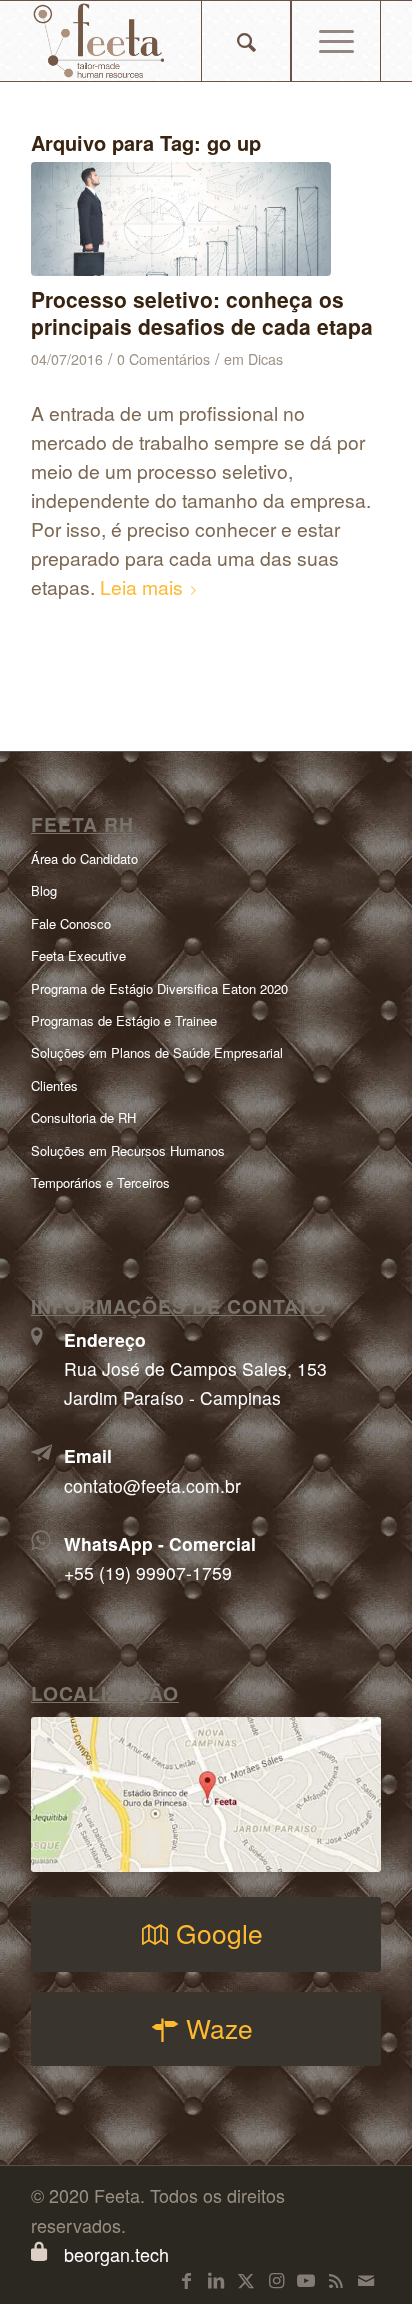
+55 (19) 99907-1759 (148, 1572)
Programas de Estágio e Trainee (124, 1020)
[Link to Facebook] (186, 2279)
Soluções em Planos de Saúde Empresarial (157, 1052)
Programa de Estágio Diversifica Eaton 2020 (159, 988)
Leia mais (141, 586)
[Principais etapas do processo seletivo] (181, 219)
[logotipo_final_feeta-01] (171, 41)
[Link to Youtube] (306, 2279)
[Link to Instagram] (276, 2279)
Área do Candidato (84, 858)
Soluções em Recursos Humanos (128, 1150)
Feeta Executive (78, 955)
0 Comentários (163, 359)
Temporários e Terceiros (100, 1182)
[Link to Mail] (366, 2279)
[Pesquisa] (246, 41)
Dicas (265, 359)
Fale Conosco (71, 923)
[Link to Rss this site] (336, 2279)
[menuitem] (246, 41)
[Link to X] (246, 2279)
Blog (44, 890)
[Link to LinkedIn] (216, 2279)
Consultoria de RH (83, 1117)
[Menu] (336, 41)
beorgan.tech (116, 2254)
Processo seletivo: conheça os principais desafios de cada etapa (202, 312)
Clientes (54, 1085)
